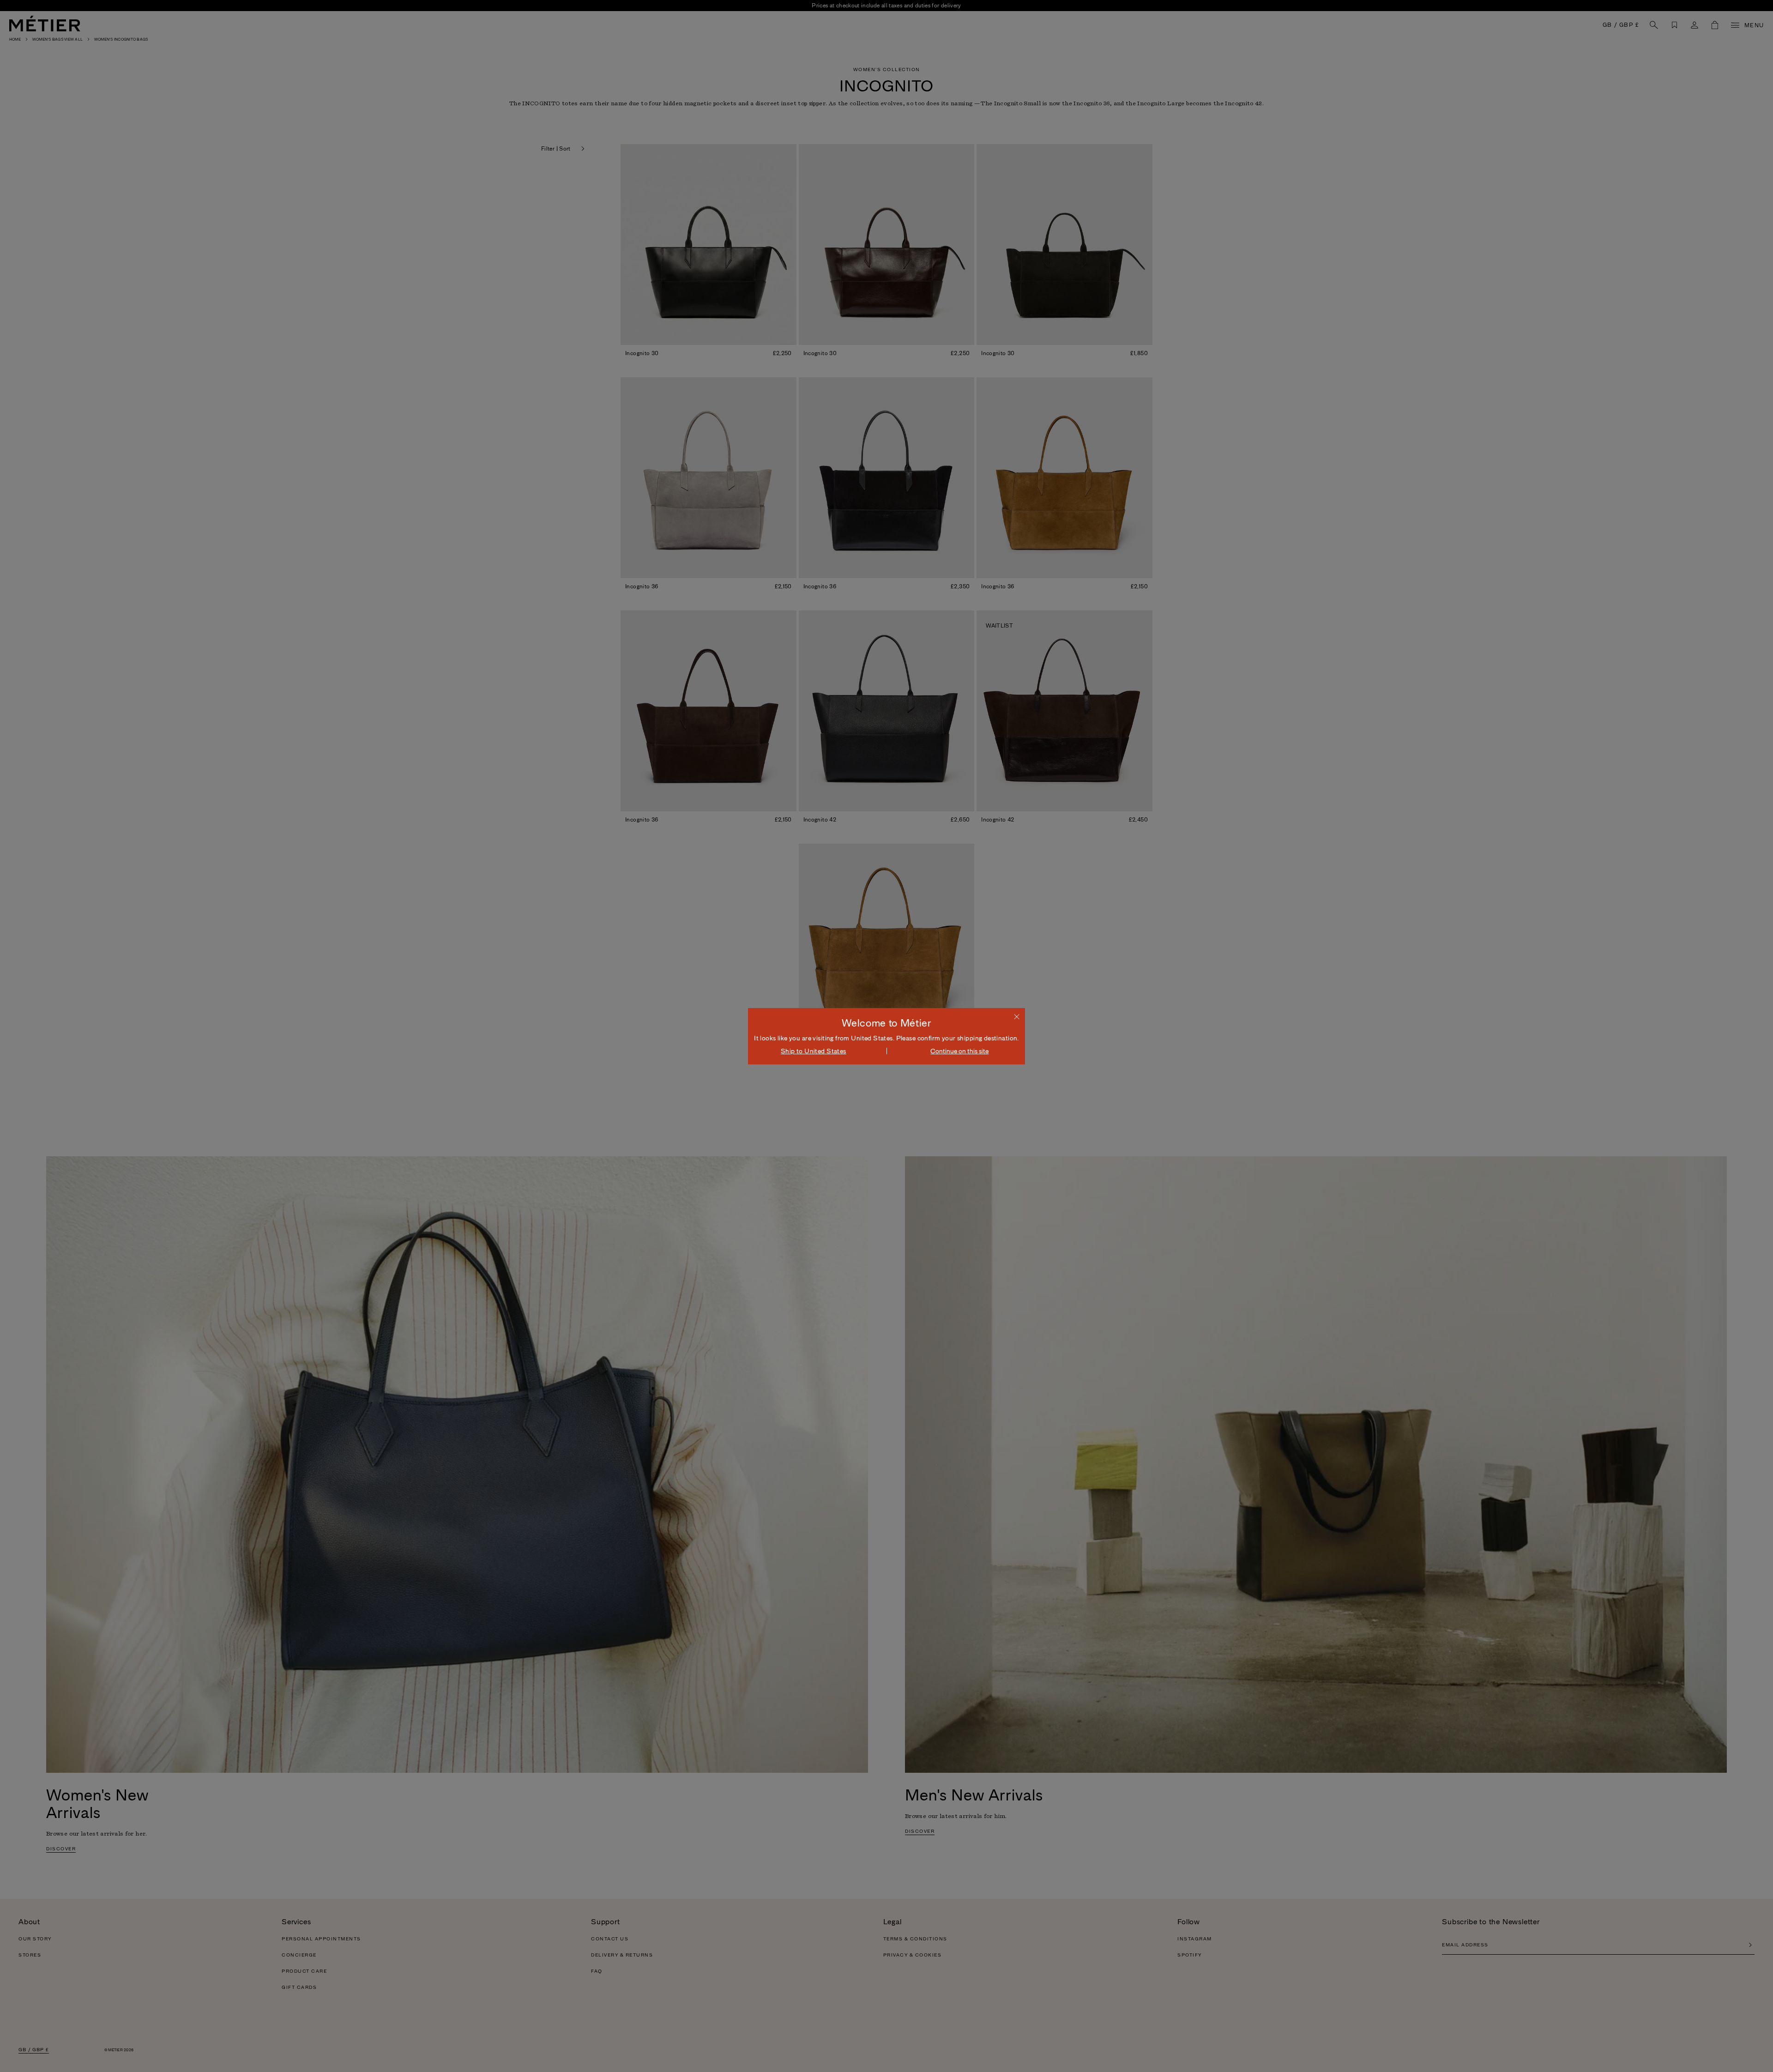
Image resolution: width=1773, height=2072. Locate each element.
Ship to (814, 1051)
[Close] (1017, 1016)
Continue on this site (959, 1051)
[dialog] (886, 1036)
